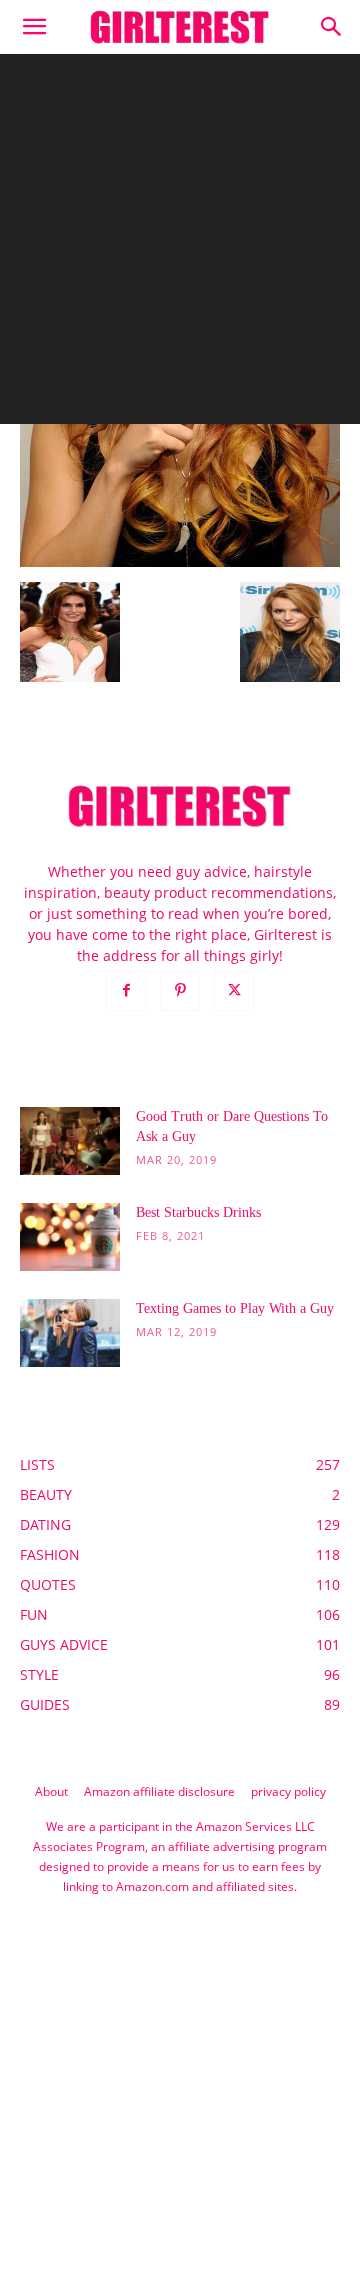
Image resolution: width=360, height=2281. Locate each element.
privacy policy (288, 1791)
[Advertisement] (180, 244)
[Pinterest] (180, 991)
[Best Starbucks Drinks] (70, 1237)
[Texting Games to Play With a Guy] (70, 1333)
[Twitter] (234, 991)
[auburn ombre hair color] (180, 561)
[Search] (332, 27)
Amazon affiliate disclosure (159, 1791)
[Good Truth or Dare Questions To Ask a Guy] (70, 1141)
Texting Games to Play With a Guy (235, 1308)
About (51, 1791)
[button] (34, 27)
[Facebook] (126, 991)
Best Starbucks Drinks (198, 1212)
